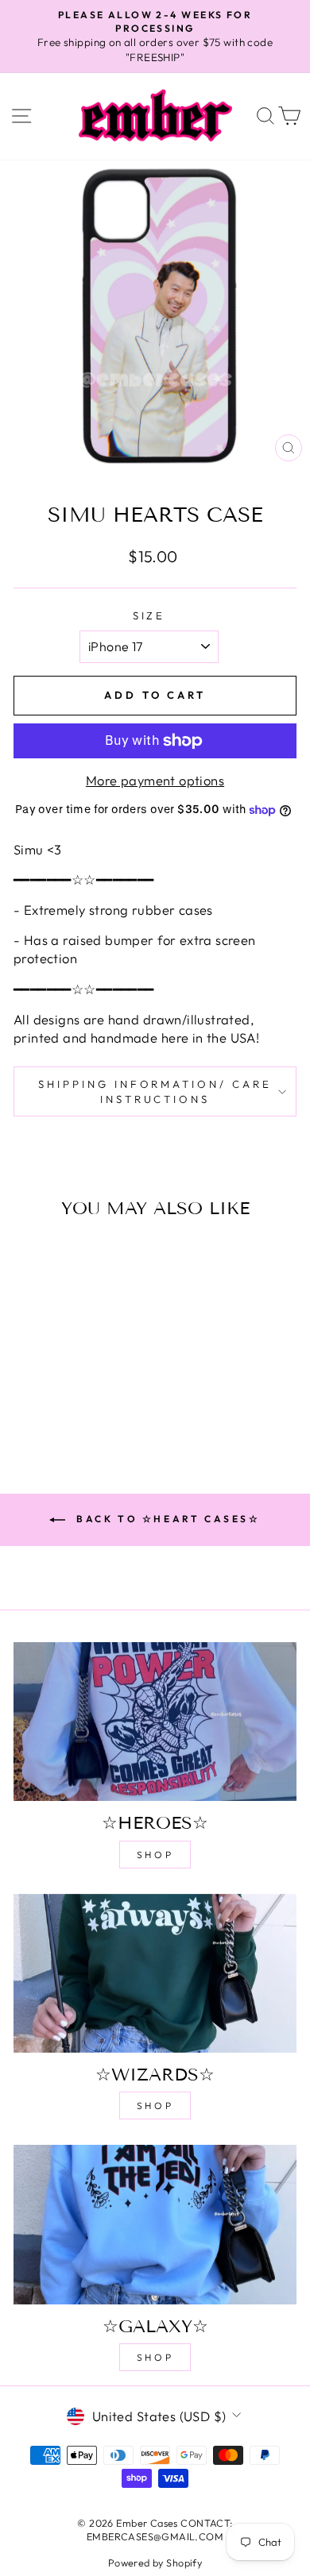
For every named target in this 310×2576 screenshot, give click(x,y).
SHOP (155, 1855)
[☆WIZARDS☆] (155, 1973)
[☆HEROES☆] (155, 1722)
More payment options (155, 780)
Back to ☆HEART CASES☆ (166, 1519)
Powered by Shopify (155, 2563)
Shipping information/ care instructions (155, 1091)
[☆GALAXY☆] (155, 2224)
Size (149, 615)
